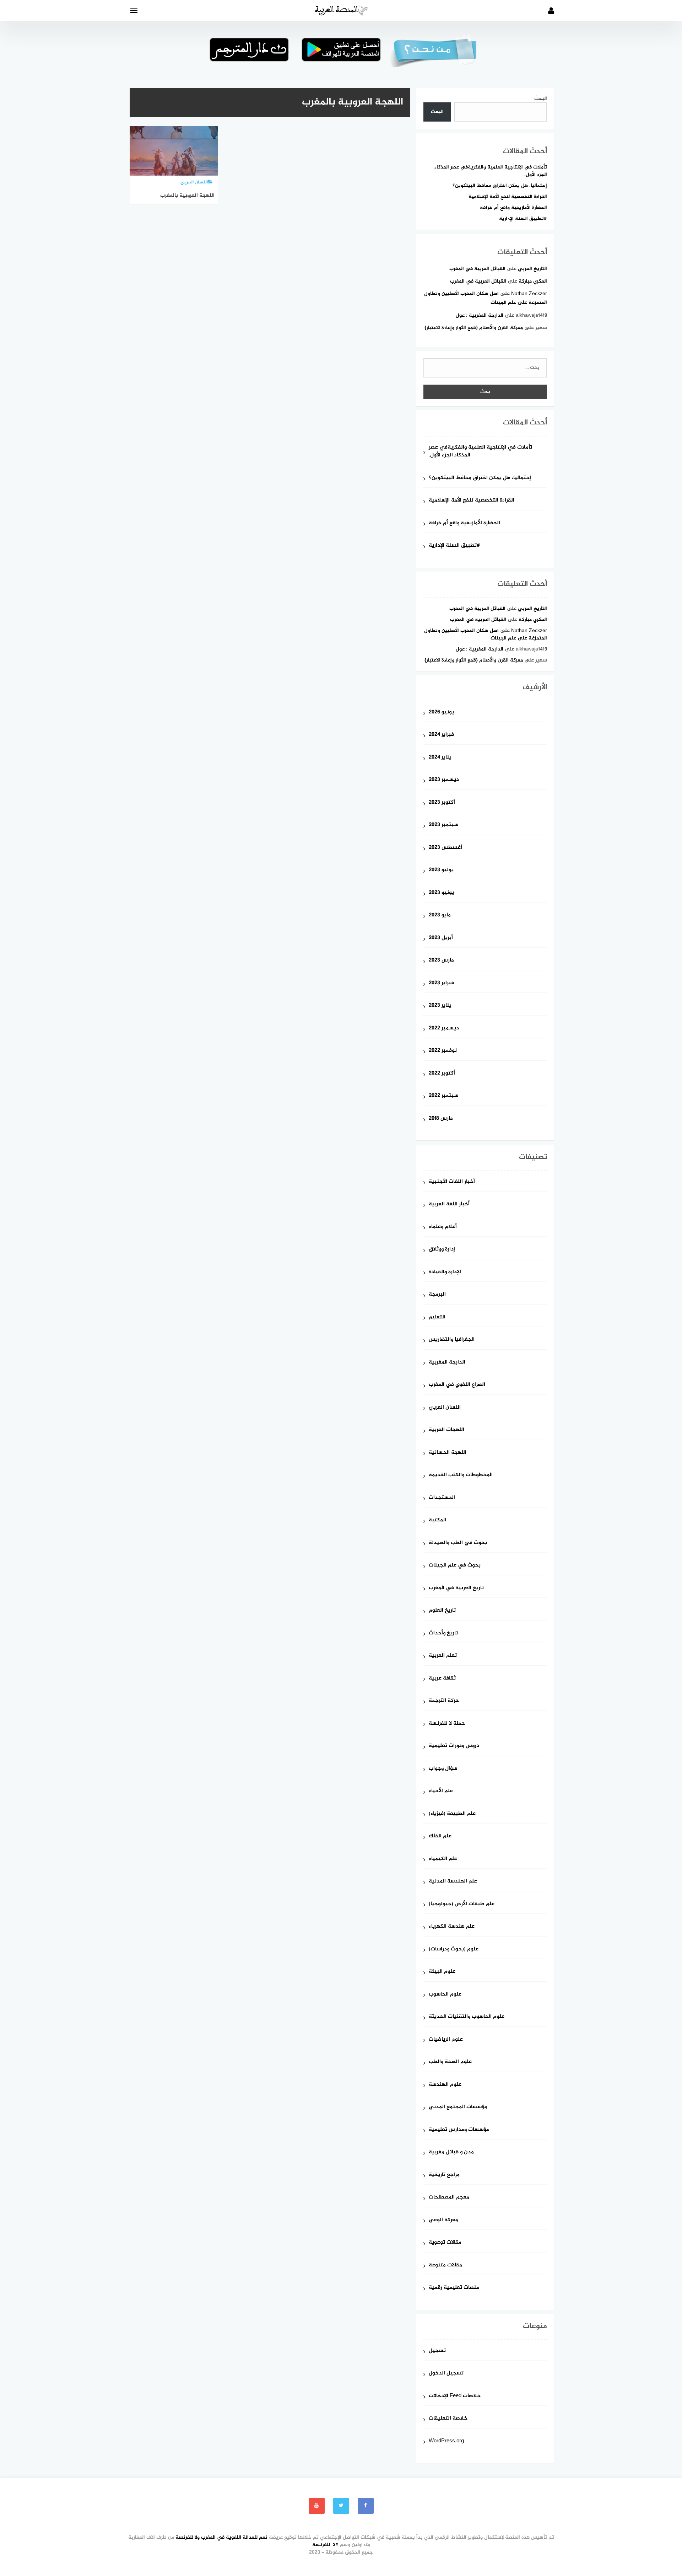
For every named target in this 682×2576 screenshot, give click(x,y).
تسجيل (437, 2351)
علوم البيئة (442, 1972)
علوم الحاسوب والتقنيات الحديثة (467, 2017)
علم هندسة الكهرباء (452, 1927)
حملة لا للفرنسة (447, 1724)
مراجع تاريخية (444, 2175)
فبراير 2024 (441, 735)
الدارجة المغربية (447, 1363)
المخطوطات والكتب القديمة (461, 1475)
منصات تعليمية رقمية (454, 2288)
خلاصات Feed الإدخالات (455, 2396)
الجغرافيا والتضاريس (452, 1340)
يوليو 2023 (441, 870)
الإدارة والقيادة (445, 1272)
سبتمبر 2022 (443, 1096)
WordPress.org (446, 2441)
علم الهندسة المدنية (453, 1882)
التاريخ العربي (532, 269)
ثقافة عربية (442, 1679)
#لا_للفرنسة (325, 2545)
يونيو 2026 (441, 713)
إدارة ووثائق (442, 1250)
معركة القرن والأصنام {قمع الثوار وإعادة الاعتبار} (474, 328)
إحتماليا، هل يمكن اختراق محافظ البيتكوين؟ (500, 186)
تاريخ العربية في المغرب (456, 1588)
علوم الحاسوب (445, 1995)
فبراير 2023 (441, 983)
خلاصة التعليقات (448, 2419)
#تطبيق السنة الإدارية (523, 219)
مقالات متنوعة (445, 2266)
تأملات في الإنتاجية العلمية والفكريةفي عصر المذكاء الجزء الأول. (491, 171)
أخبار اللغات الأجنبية (452, 1182)
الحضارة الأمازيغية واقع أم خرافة (513, 208)
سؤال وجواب (443, 1769)
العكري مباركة (533, 281)
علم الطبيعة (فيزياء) (452, 1814)
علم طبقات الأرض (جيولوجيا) (462, 1904)
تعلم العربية (443, 1656)
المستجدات (442, 1498)
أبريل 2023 (441, 938)
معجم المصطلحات (449, 2198)
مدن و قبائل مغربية (451, 2152)
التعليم (437, 1318)
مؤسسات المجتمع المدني (458, 2107)
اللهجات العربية (446, 1430)
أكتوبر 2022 (442, 1074)
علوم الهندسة (445, 2085)
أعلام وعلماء (443, 1227)
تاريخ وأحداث (443, 1634)
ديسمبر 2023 (444, 780)
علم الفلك (440, 1836)
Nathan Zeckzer (529, 294)
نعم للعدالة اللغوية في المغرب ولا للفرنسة (221, 2537)
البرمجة (437, 1295)
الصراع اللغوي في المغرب (457, 1385)
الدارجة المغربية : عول (480, 315)
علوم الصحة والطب (450, 2062)
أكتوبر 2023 (442, 803)
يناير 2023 (440, 1006)
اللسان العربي (445, 1408)
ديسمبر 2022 (444, 1029)
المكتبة (437, 1520)
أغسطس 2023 (445, 848)
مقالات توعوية (445, 2243)
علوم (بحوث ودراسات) (454, 1950)
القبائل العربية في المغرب (477, 269)
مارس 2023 (441, 961)
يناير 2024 (440, 758)
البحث (541, 99)
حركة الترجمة (444, 1701)
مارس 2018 (441, 1119)
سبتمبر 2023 (443, 825)
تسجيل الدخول (446, 2374)
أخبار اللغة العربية (449, 1204)
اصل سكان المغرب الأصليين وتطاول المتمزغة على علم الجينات (486, 634)
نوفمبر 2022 (443, 1051)
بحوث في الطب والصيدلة (458, 1543)
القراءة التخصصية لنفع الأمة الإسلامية (508, 197)
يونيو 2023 (441, 893)
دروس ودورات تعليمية (454, 1746)
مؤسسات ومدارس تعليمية (459, 2130)
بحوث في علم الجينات (455, 1566)
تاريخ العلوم (442, 1611)
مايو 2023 (440, 915)
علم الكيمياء (443, 1859)
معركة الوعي (443, 2220)
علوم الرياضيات (446, 2040)
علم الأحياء (441, 1791)
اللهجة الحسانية (448, 1453)
